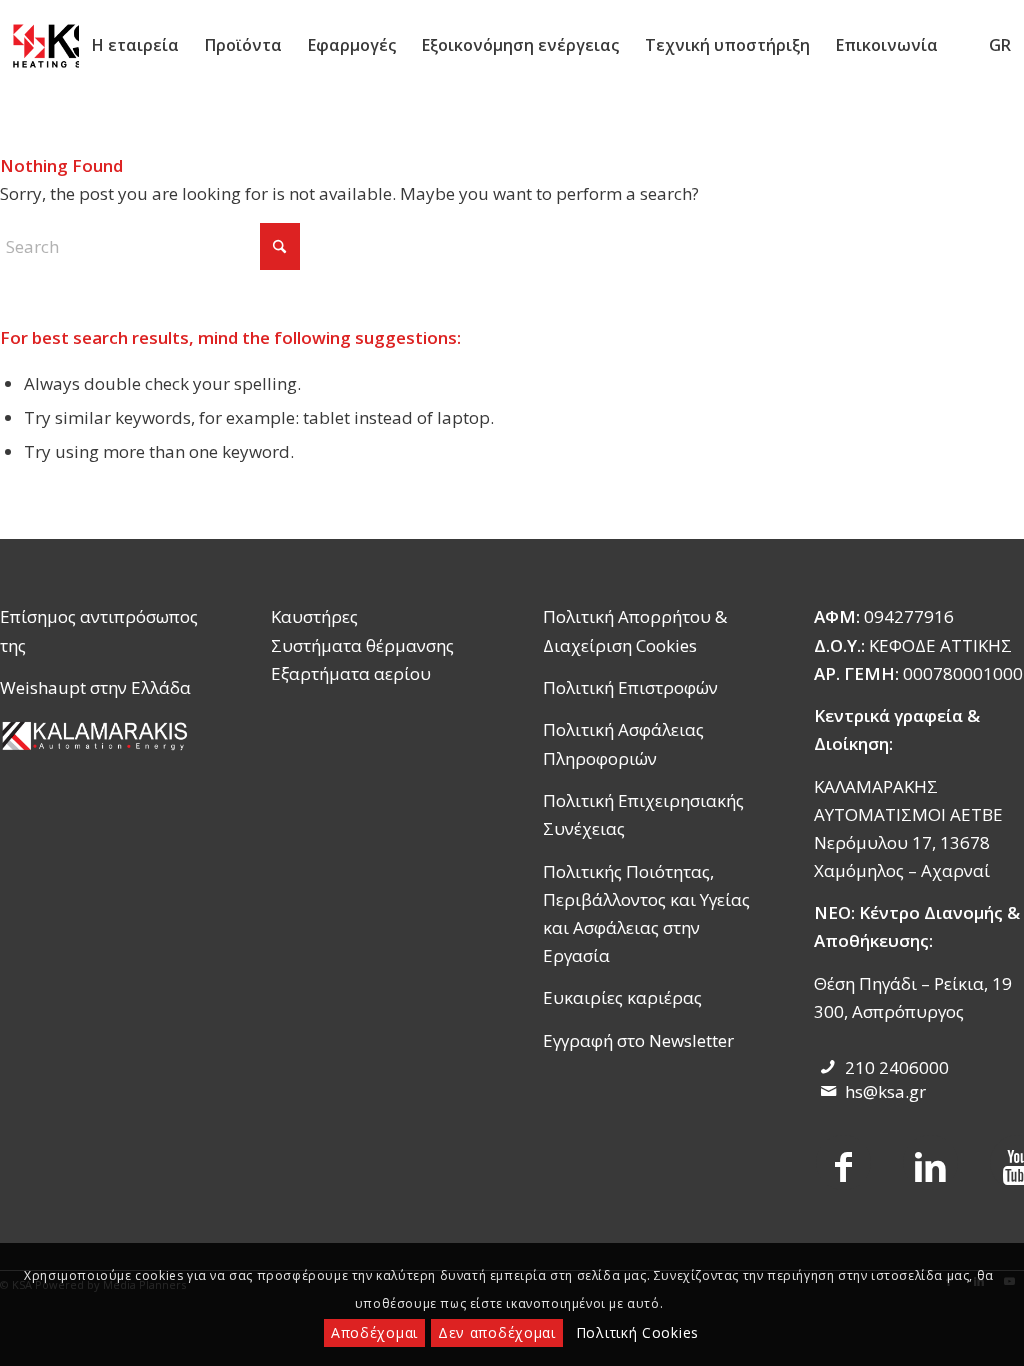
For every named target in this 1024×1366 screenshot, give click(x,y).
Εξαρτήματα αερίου (351, 673)
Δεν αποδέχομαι (497, 1332)
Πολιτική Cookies (637, 1332)
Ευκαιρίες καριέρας (622, 997)
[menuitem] (135, 45)
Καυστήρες (314, 616)
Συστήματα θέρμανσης (362, 645)
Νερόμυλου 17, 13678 (902, 842)
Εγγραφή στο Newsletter (638, 1040)
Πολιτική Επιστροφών (630, 687)
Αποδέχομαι (374, 1332)
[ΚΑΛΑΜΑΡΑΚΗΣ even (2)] (97, 735)
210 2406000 (897, 1067)
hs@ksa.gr (885, 1091)
